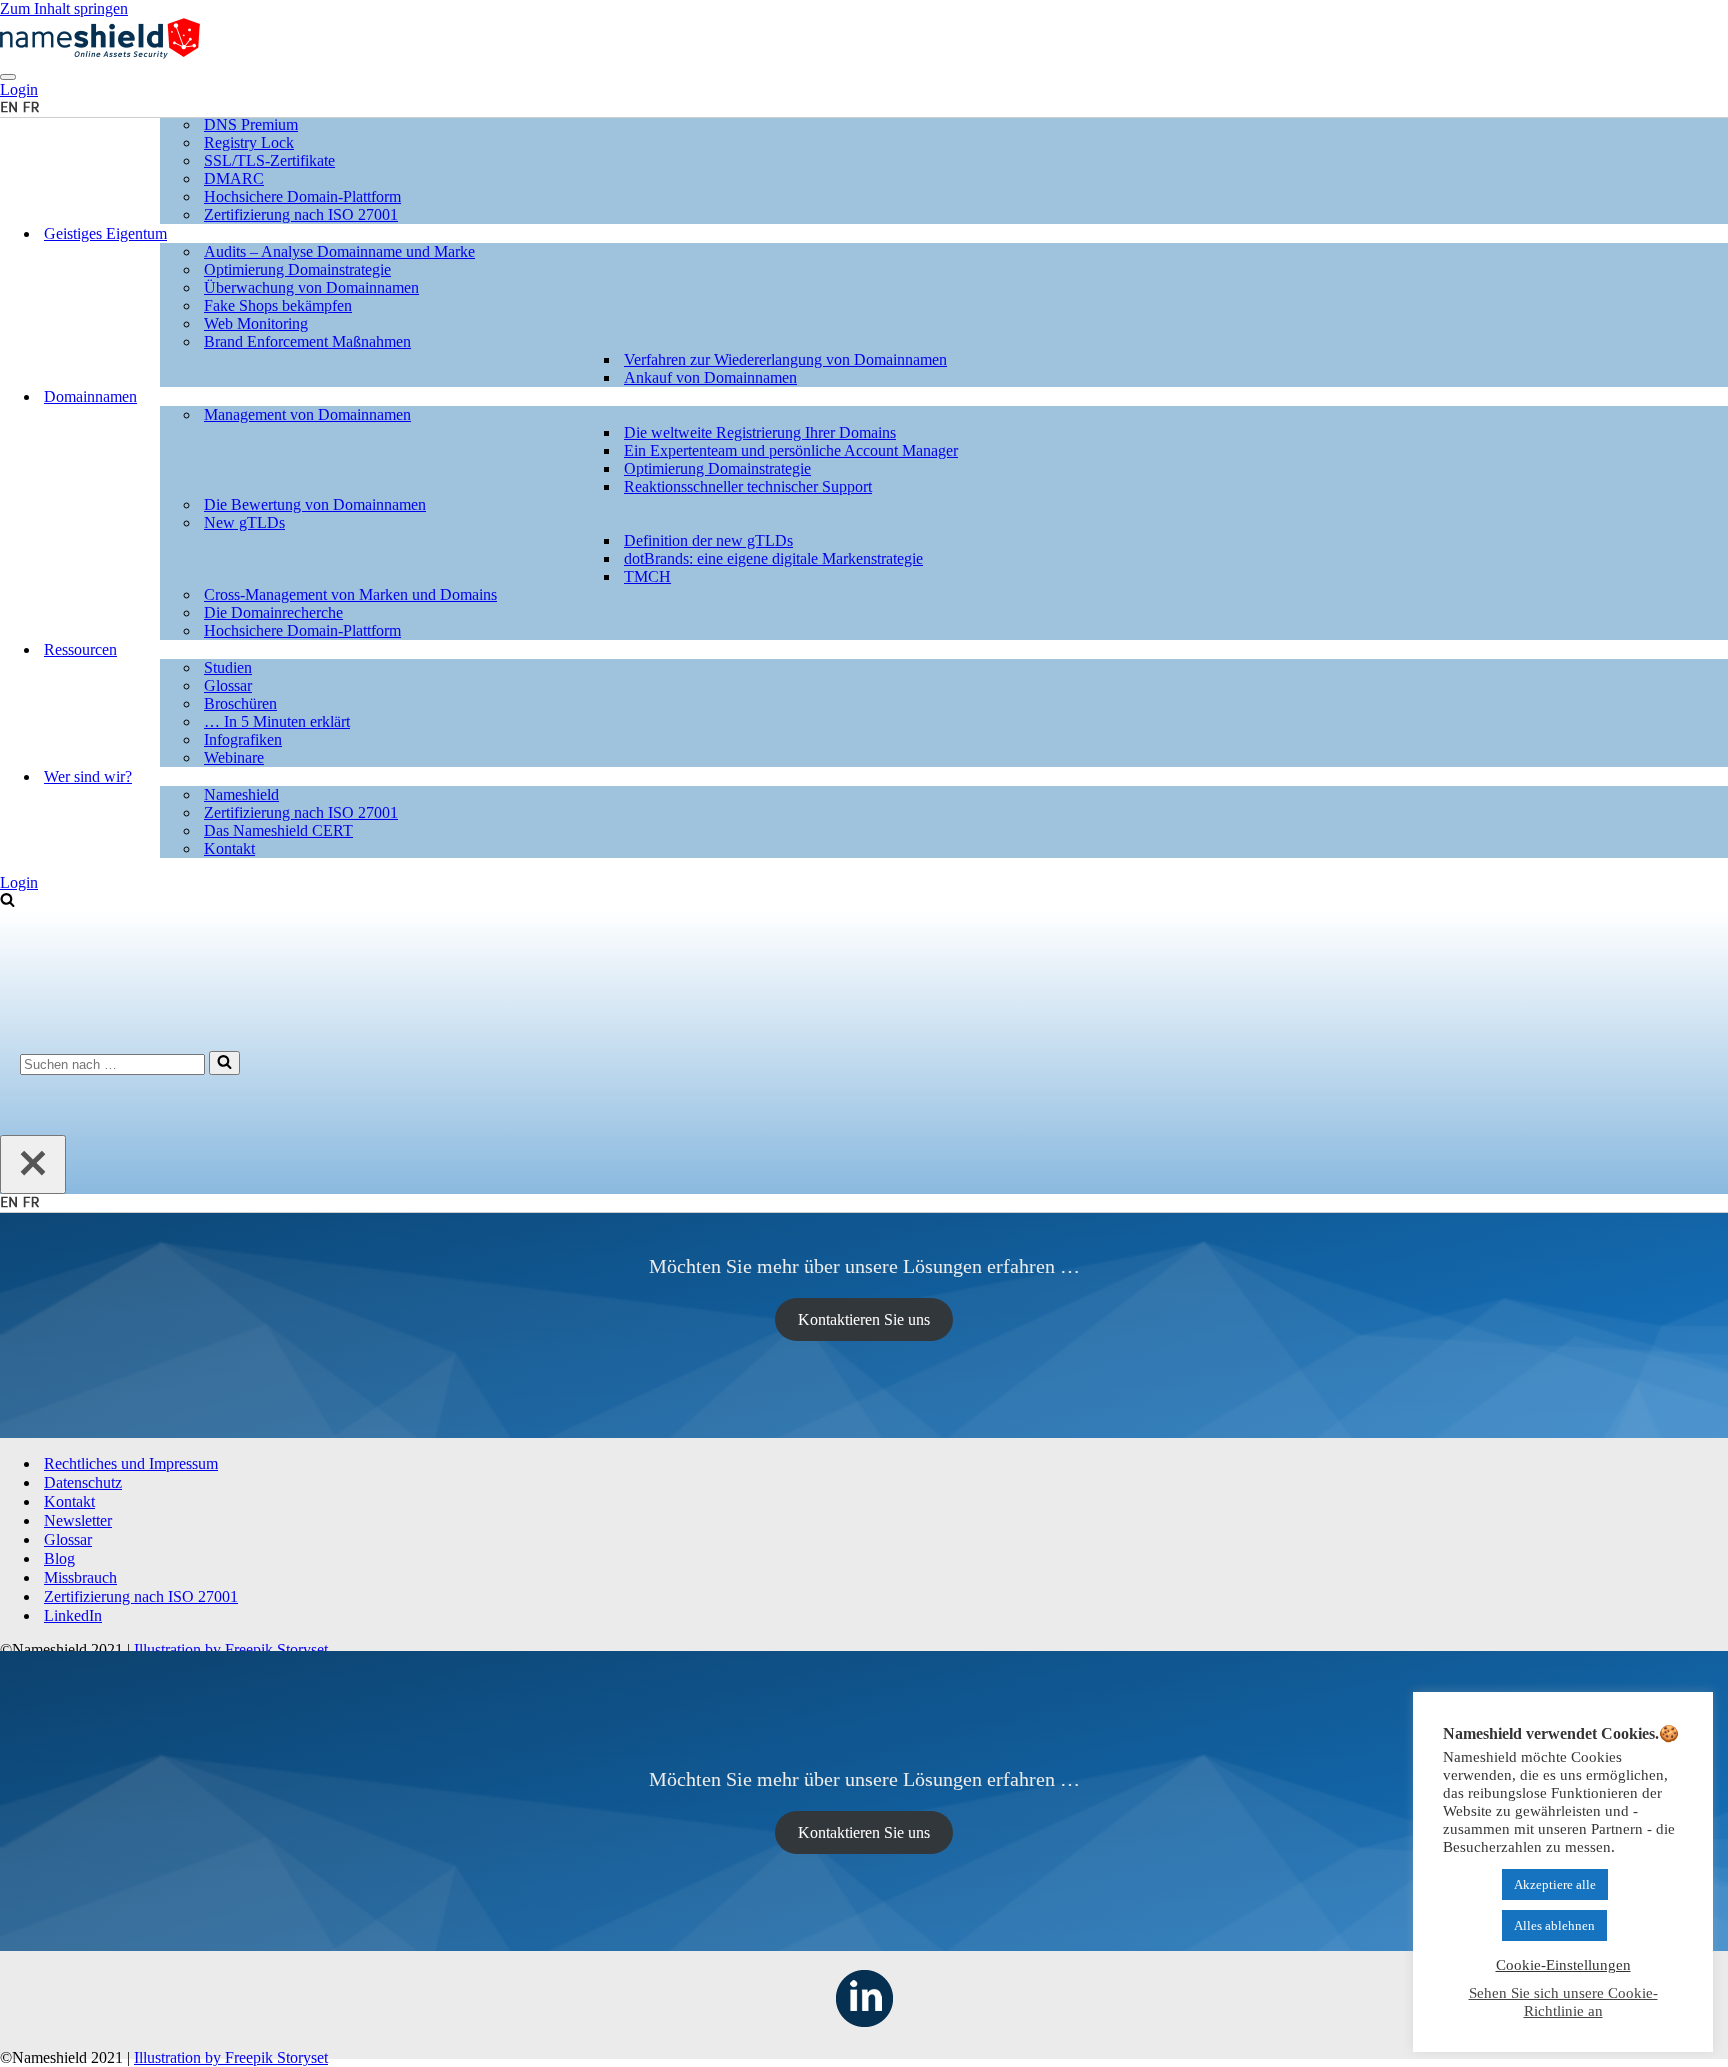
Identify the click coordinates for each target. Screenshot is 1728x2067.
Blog (59, 1558)
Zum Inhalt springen (64, 8)
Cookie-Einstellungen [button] (1563, 1965)
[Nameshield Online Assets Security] (100, 53)
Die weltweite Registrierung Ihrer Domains (760, 432)
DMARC (234, 178)
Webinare (234, 757)
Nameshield (241, 794)
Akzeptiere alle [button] (1555, 1884)
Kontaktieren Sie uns (864, 1319)
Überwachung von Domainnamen (311, 287)
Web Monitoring (256, 323)
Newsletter (78, 1520)
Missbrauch (80, 1577)
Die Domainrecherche (273, 612)
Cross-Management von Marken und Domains (350, 594)
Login (19, 882)
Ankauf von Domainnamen (710, 377)
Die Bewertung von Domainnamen (315, 504)
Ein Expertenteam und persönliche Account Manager (791, 450)
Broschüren (240, 703)
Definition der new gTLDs (708, 540)
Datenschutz (83, 1482)
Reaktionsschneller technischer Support (748, 486)
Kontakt (229, 848)
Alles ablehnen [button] (1554, 1925)
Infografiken (243, 739)
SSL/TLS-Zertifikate (269, 160)
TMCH (647, 576)
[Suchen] (7, 901)
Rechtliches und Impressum (131, 1463)
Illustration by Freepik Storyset (231, 1649)
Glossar (228, 685)
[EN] (9, 1202)
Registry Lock (249, 142)
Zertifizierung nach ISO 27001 (301, 214)
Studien (228, 667)
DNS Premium (251, 124)
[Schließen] (33, 1164)
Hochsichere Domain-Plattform (302, 196)
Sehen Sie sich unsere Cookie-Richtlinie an (1563, 2002)
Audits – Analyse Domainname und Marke (339, 251)
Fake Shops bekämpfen (278, 305)
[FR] (31, 1202)
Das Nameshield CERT (278, 830)
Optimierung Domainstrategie (297, 269)
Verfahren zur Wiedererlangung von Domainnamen (785, 359)
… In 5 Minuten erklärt (277, 721)
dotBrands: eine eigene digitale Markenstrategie (773, 558)
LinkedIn (73, 1615)
